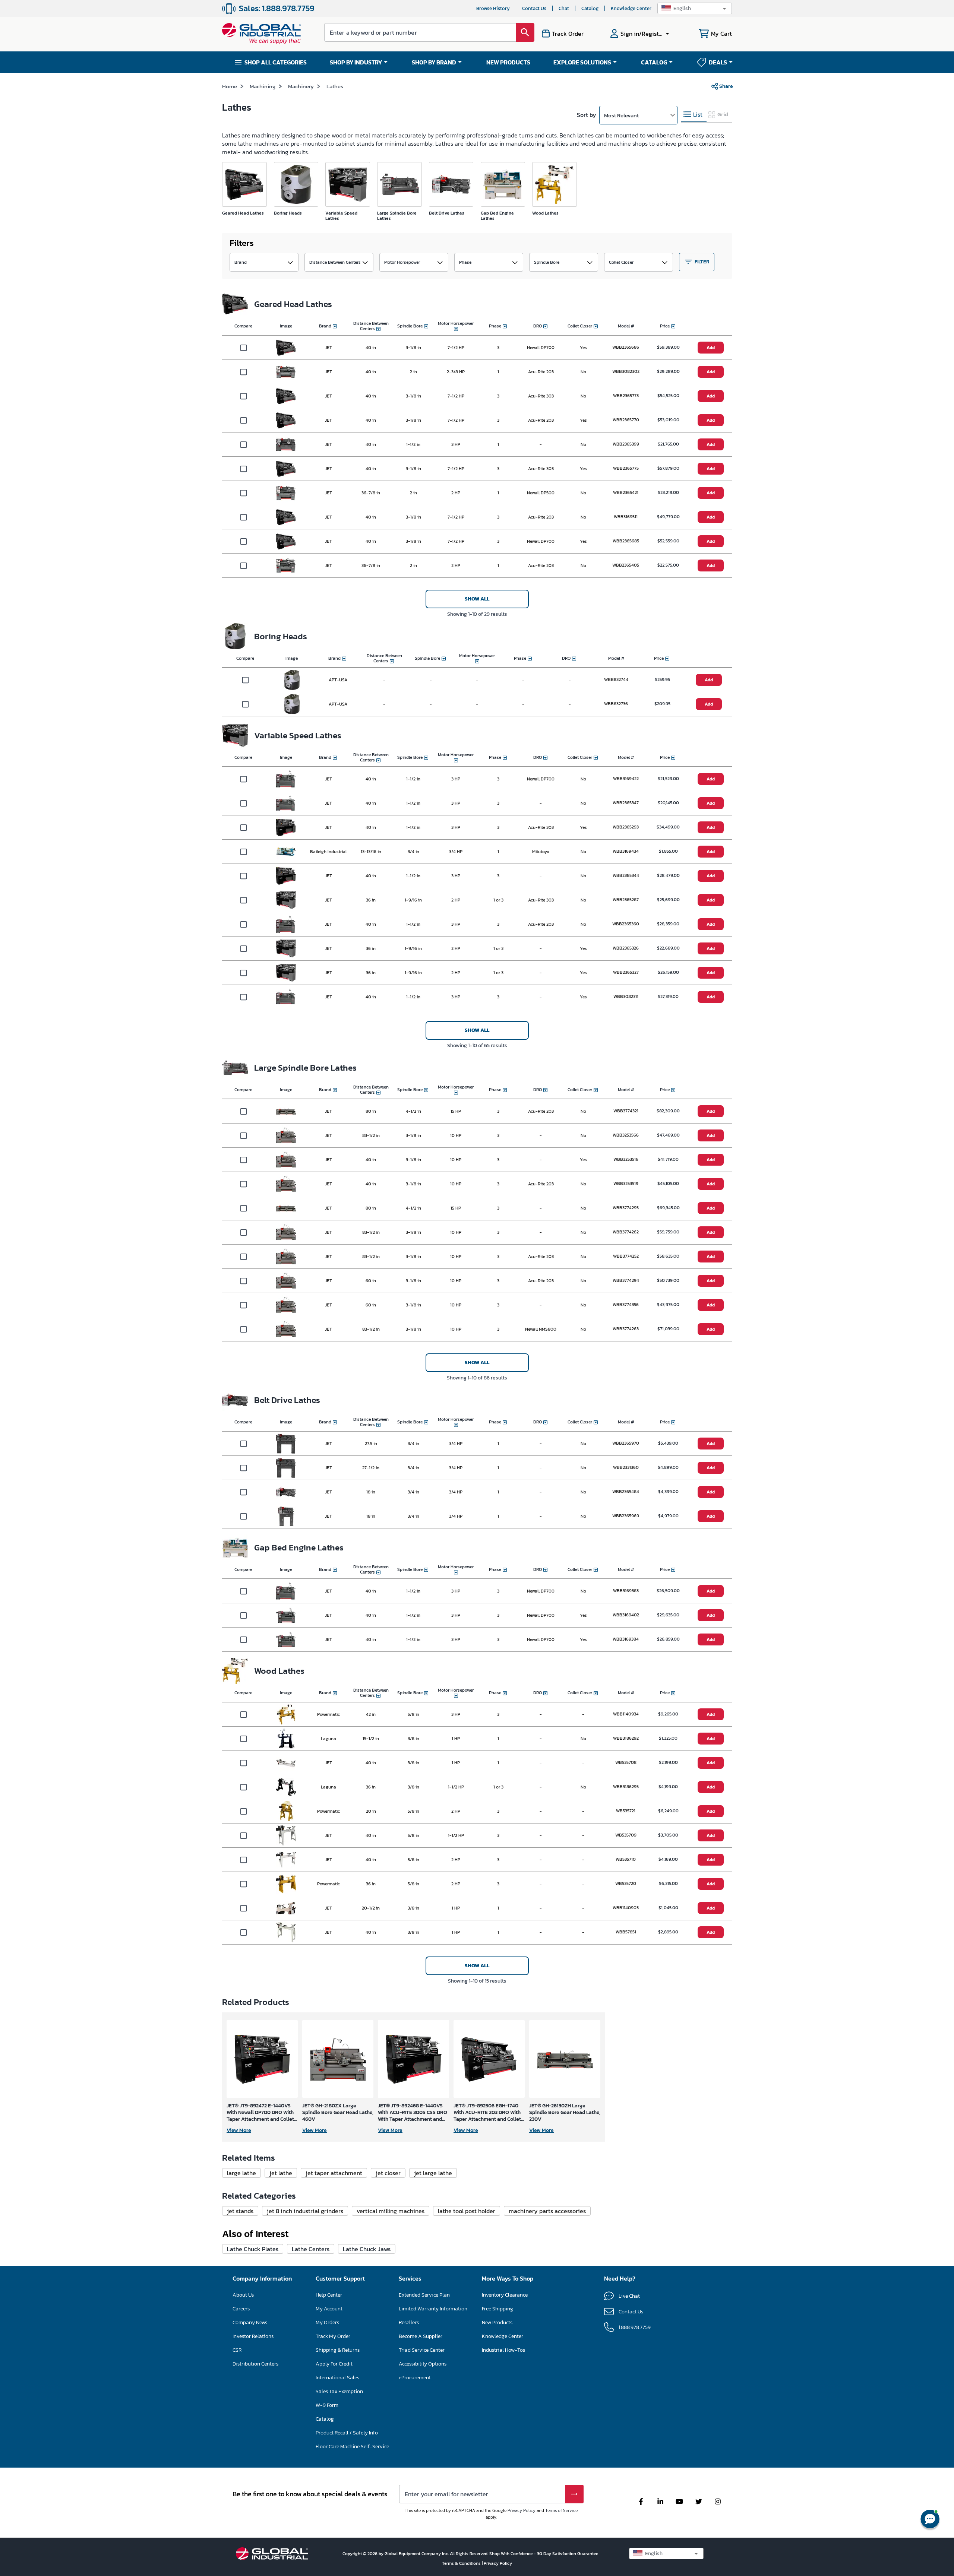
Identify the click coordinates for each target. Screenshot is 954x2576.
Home (230, 86)
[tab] (694, 115)
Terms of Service (561, 2510)
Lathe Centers (311, 2249)
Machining (263, 86)
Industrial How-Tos (503, 2350)
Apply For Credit (334, 2364)
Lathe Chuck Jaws (367, 2249)
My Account (329, 2309)
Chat (564, 8)
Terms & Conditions (462, 2563)
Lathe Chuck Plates (253, 2249)
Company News (250, 2322)
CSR (237, 2350)
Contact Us (534, 8)
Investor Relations (253, 2336)
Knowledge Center (631, 8)
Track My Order (333, 2336)
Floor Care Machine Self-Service (352, 2447)
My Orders (327, 2322)
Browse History (493, 8)
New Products (497, 2322)
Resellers (409, 2322)
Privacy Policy (522, 2510)
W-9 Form (327, 2405)
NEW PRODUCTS (508, 62)
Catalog (590, 8)
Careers (241, 2309)
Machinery (301, 86)
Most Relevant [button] (621, 115)
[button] (695, 8)
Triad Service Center (422, 2350)
